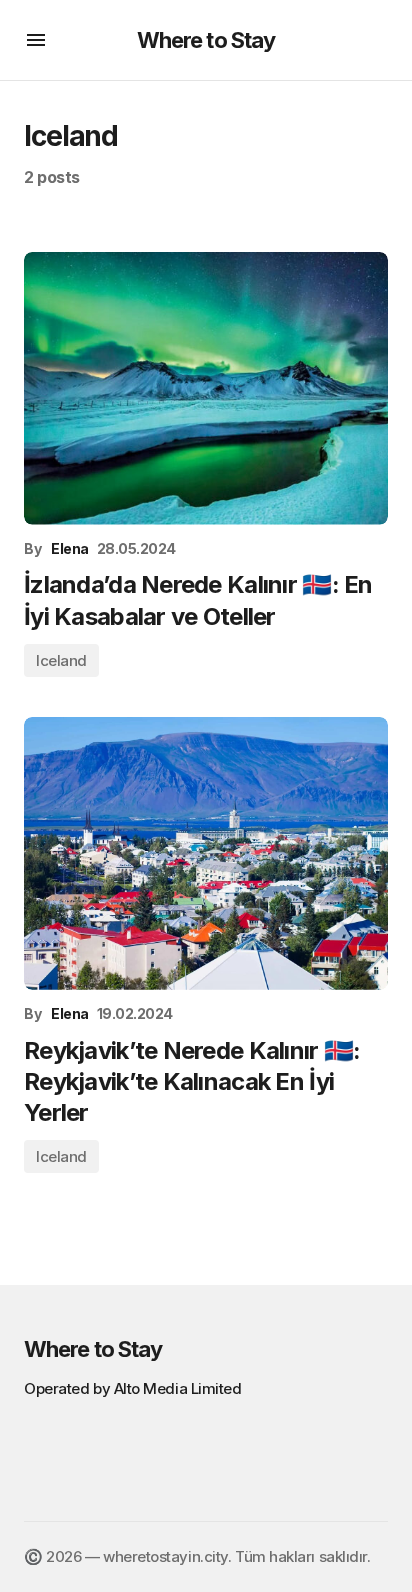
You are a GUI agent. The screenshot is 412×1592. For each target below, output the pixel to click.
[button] (36, 40)
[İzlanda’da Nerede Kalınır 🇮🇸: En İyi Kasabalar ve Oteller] (206, 388)
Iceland (61, 660)
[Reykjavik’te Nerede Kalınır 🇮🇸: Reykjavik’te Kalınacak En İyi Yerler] (206, 853)
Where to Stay (206, 40)
